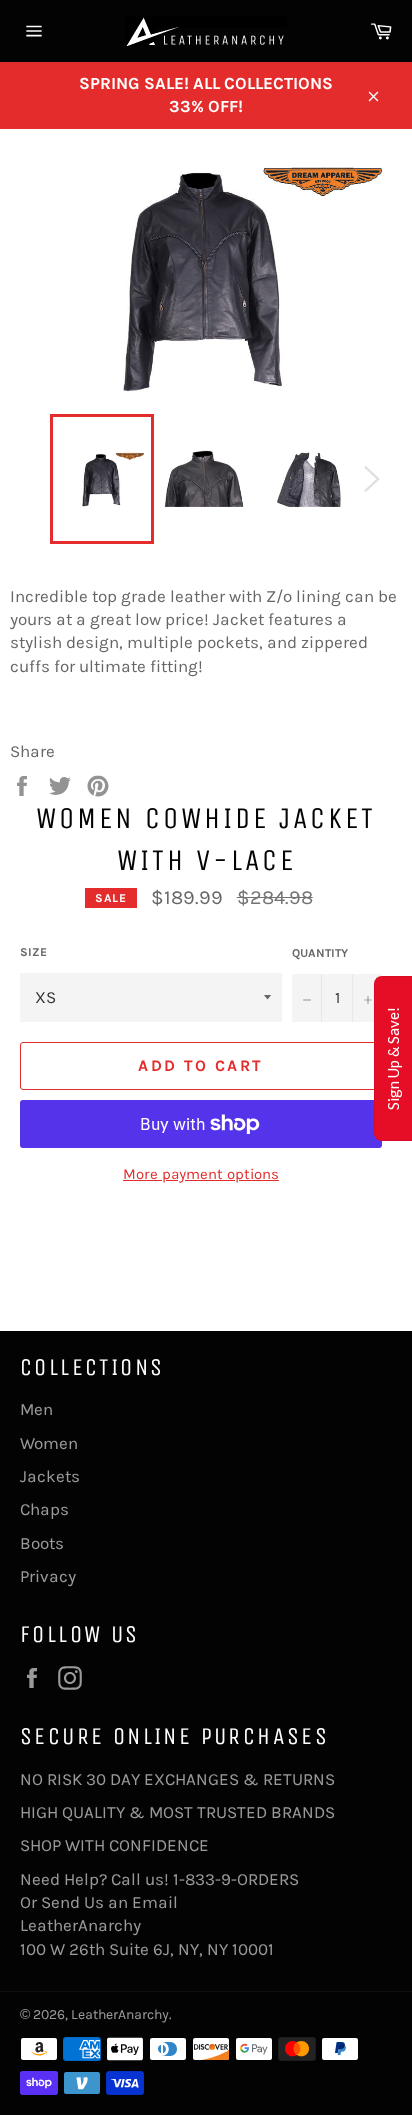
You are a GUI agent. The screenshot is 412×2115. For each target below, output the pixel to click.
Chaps (44, 1509)
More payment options (201, 1174)
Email (155, 1902)
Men (36, 1409)
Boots (42, 1543)
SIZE (33, 952)
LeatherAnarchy (120, 2014)
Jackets (50, 1476)
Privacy (48, 1576)
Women (49, 1443)
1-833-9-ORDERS (238, 1879)
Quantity (320, 953)
